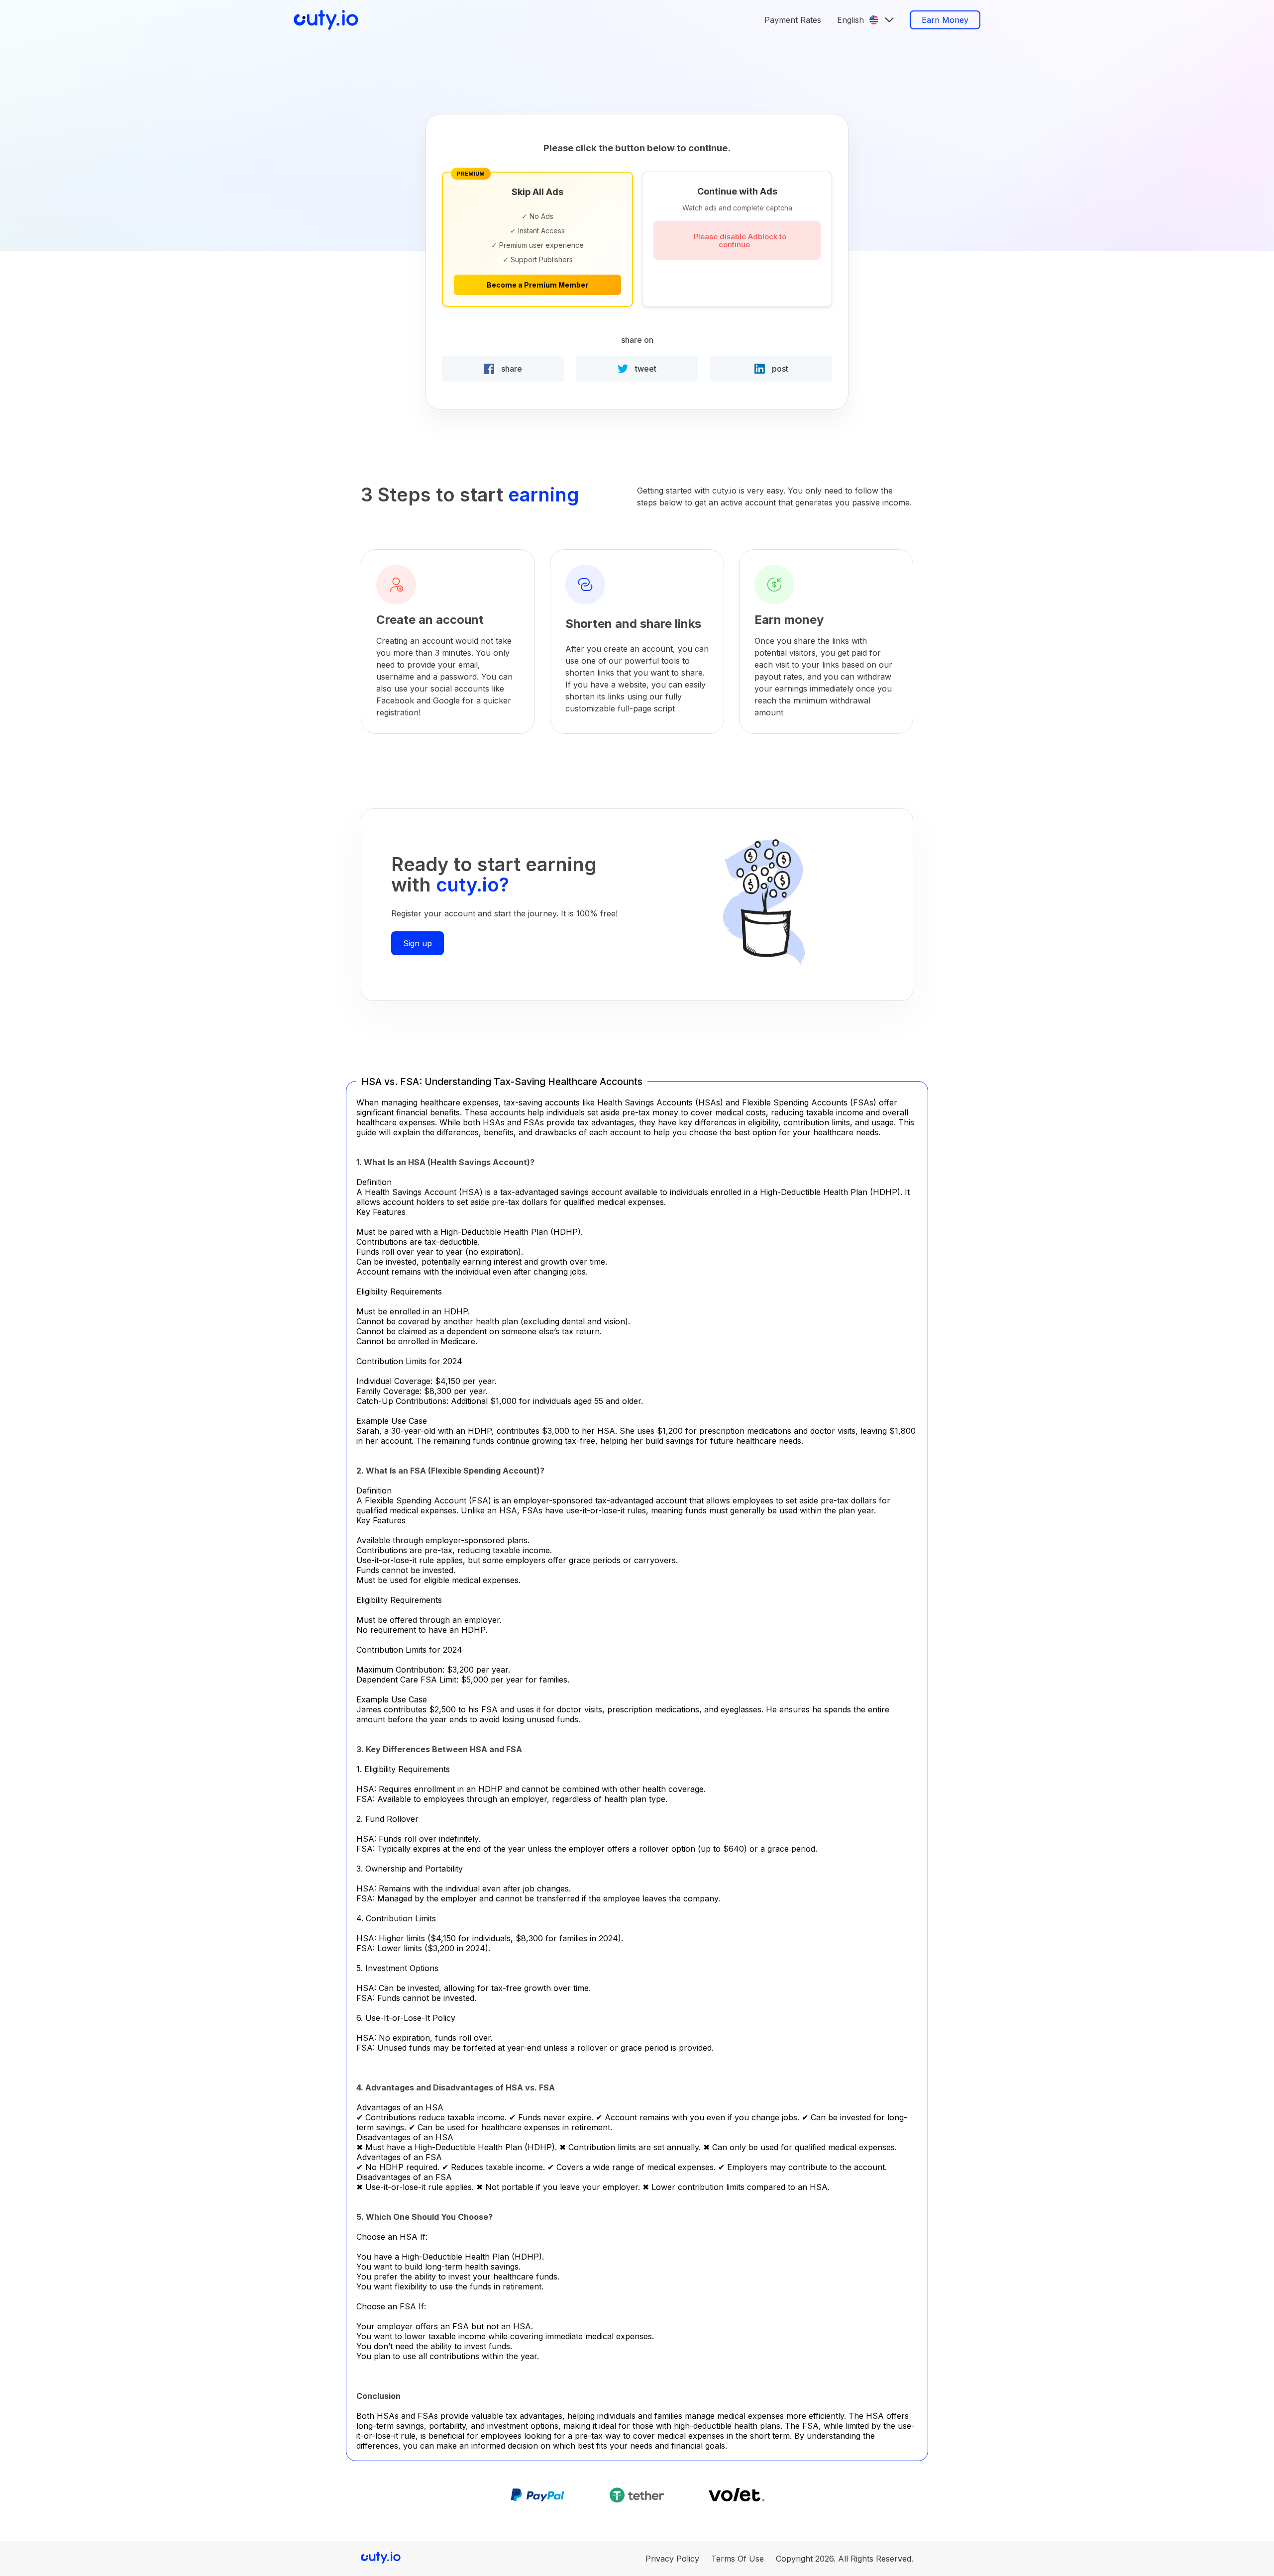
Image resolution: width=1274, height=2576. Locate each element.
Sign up (418, 943)
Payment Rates (793, 20)
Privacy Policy (672, 2559)
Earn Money (945, 20)
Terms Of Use (738, 2559)
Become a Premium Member (537, 285)
